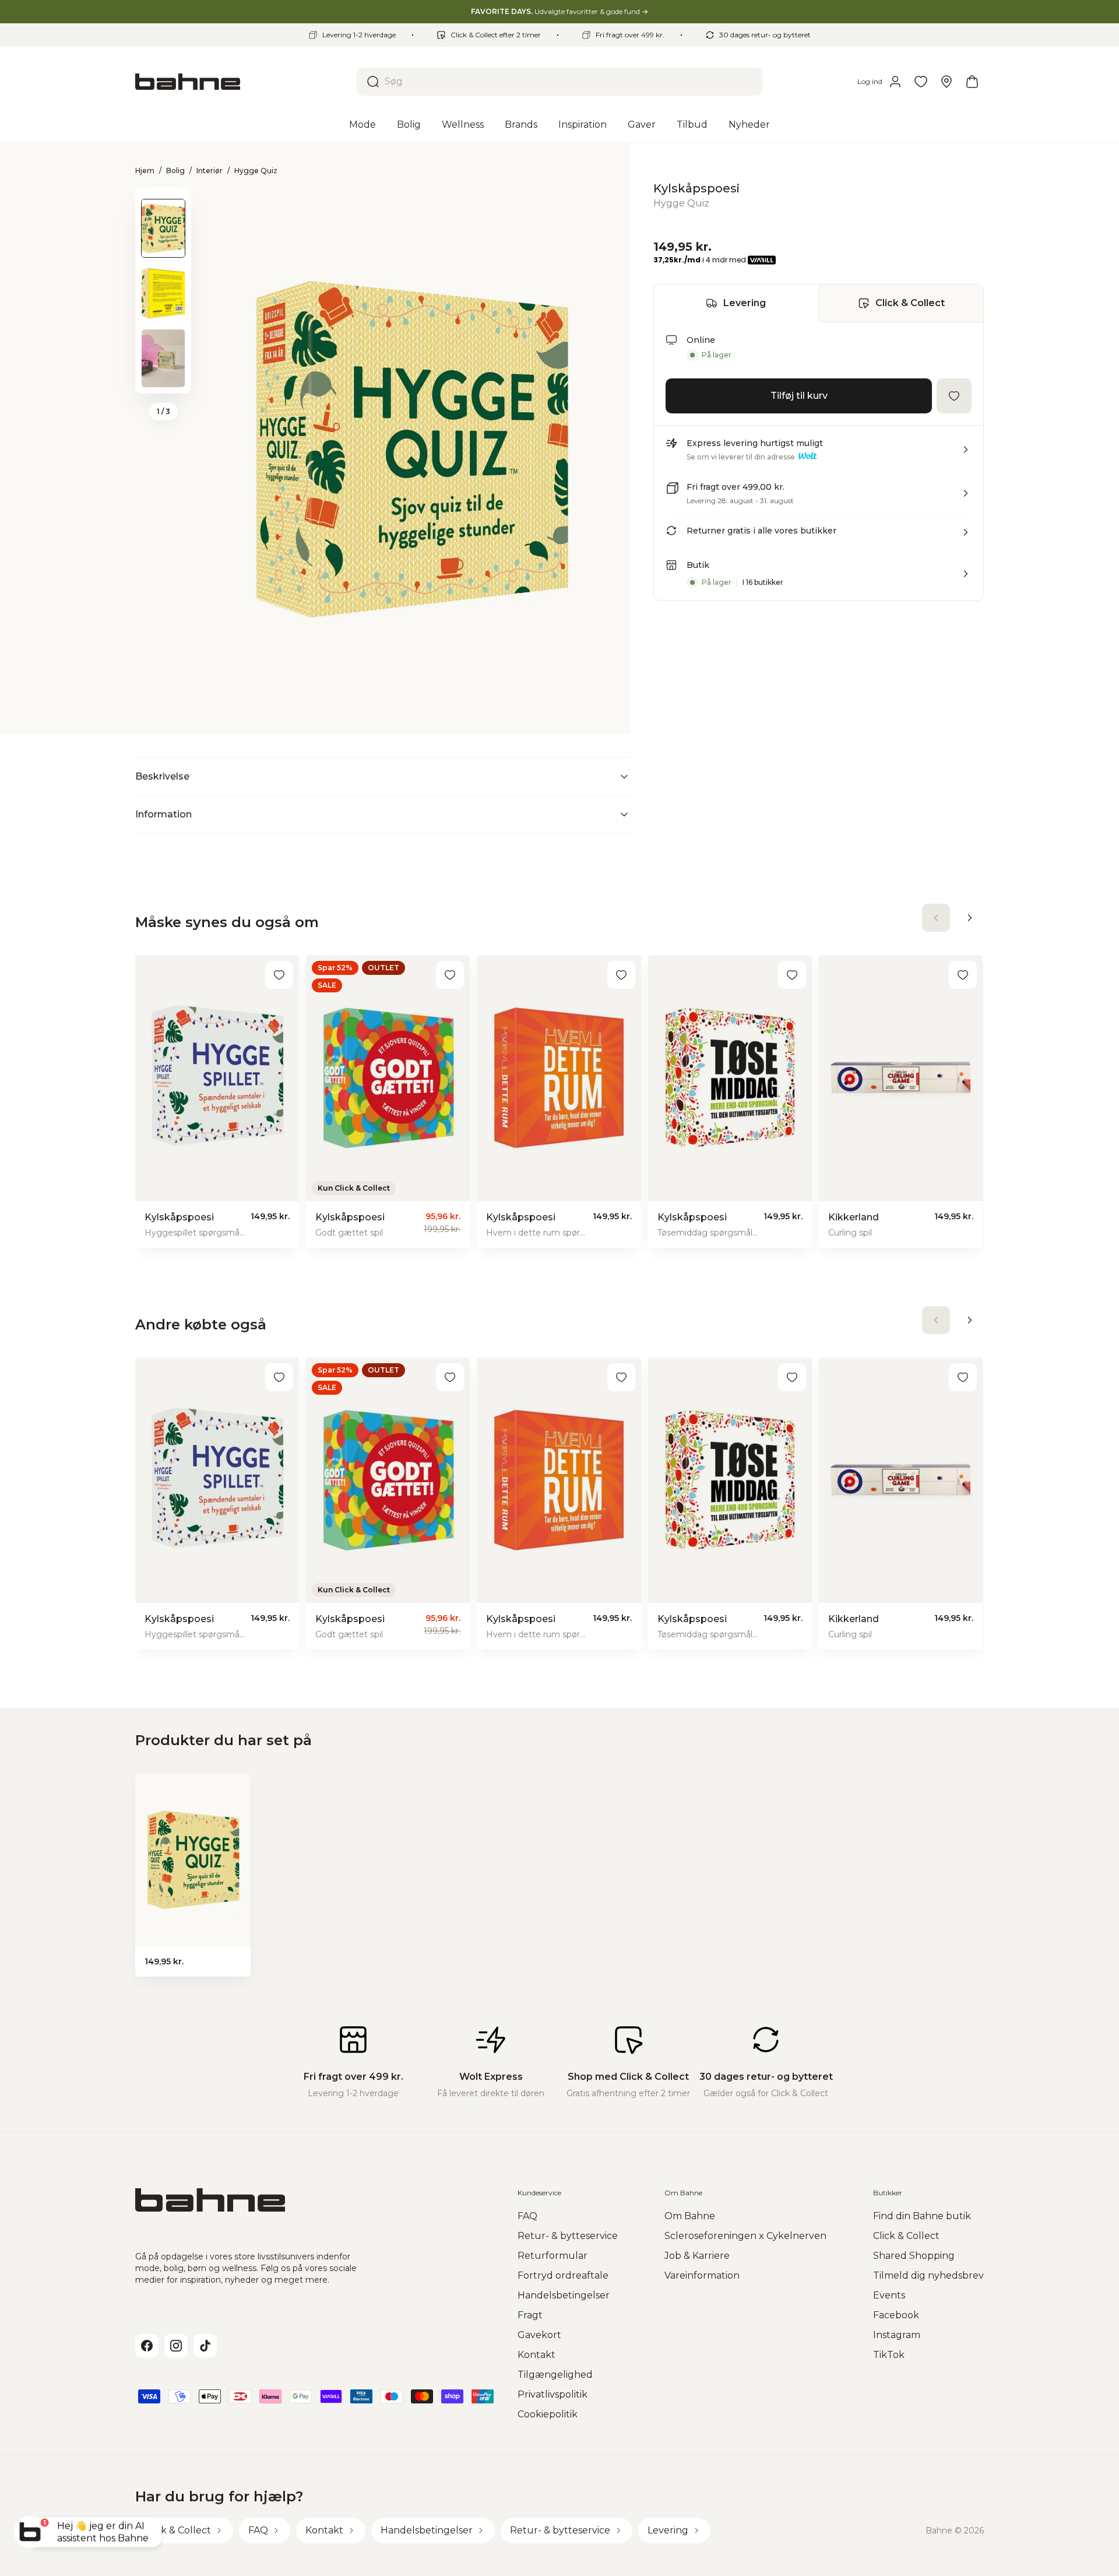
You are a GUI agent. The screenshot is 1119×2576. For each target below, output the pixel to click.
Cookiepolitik (548, 2414)
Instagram (897, 2335)
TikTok (889, 2355)
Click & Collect (910, 303)
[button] (819, 454)
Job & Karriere (697, 2256)
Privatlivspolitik (553, 2394)
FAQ (527, 2216)
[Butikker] (946, 82)
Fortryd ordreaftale (563, 2275)
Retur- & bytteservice (568, 2236)
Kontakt (536, 2355)
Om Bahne (690, 2216)
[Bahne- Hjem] (241, 82)
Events (889, 2295)
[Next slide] (163, 378)
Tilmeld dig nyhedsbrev (928, 2275)
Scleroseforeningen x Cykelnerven (745, 2236)
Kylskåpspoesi (696, 188)
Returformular (553, 2256)
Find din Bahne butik (922, 2216)
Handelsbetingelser (564, 2295)
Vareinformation (702, 2275)
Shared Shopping (914, 2256)
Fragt (530, 2315)
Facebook (896, 2315)
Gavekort (539, 2335)
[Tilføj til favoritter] (954, 396)
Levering (745, 303)
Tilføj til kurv (799, 396)
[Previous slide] (163, 202)
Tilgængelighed (555, 2375)
